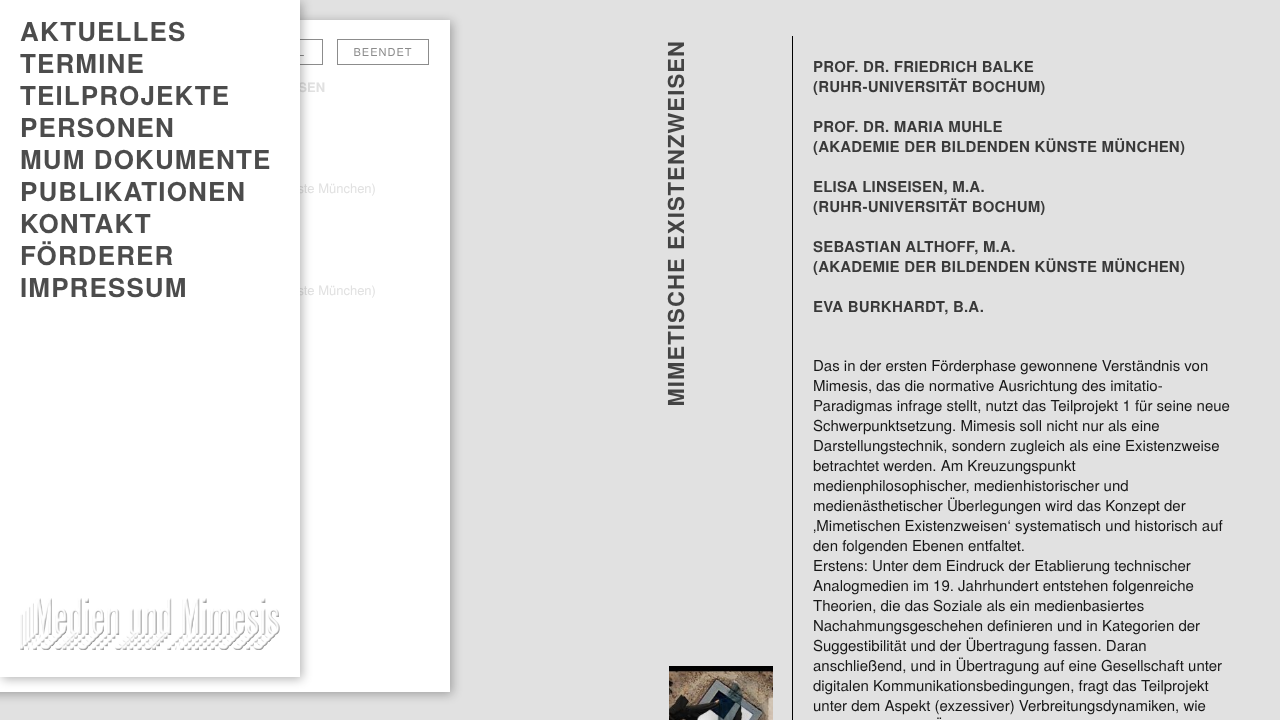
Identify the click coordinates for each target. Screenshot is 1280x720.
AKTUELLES (103, 31)
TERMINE (82, 63)
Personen (97, 127)
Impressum (104, 287)
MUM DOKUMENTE (145, 159)
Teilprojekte (125, 95)
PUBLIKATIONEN (133, 191)
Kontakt (86, 223)
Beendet (383, 52)
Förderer (97, 255)
